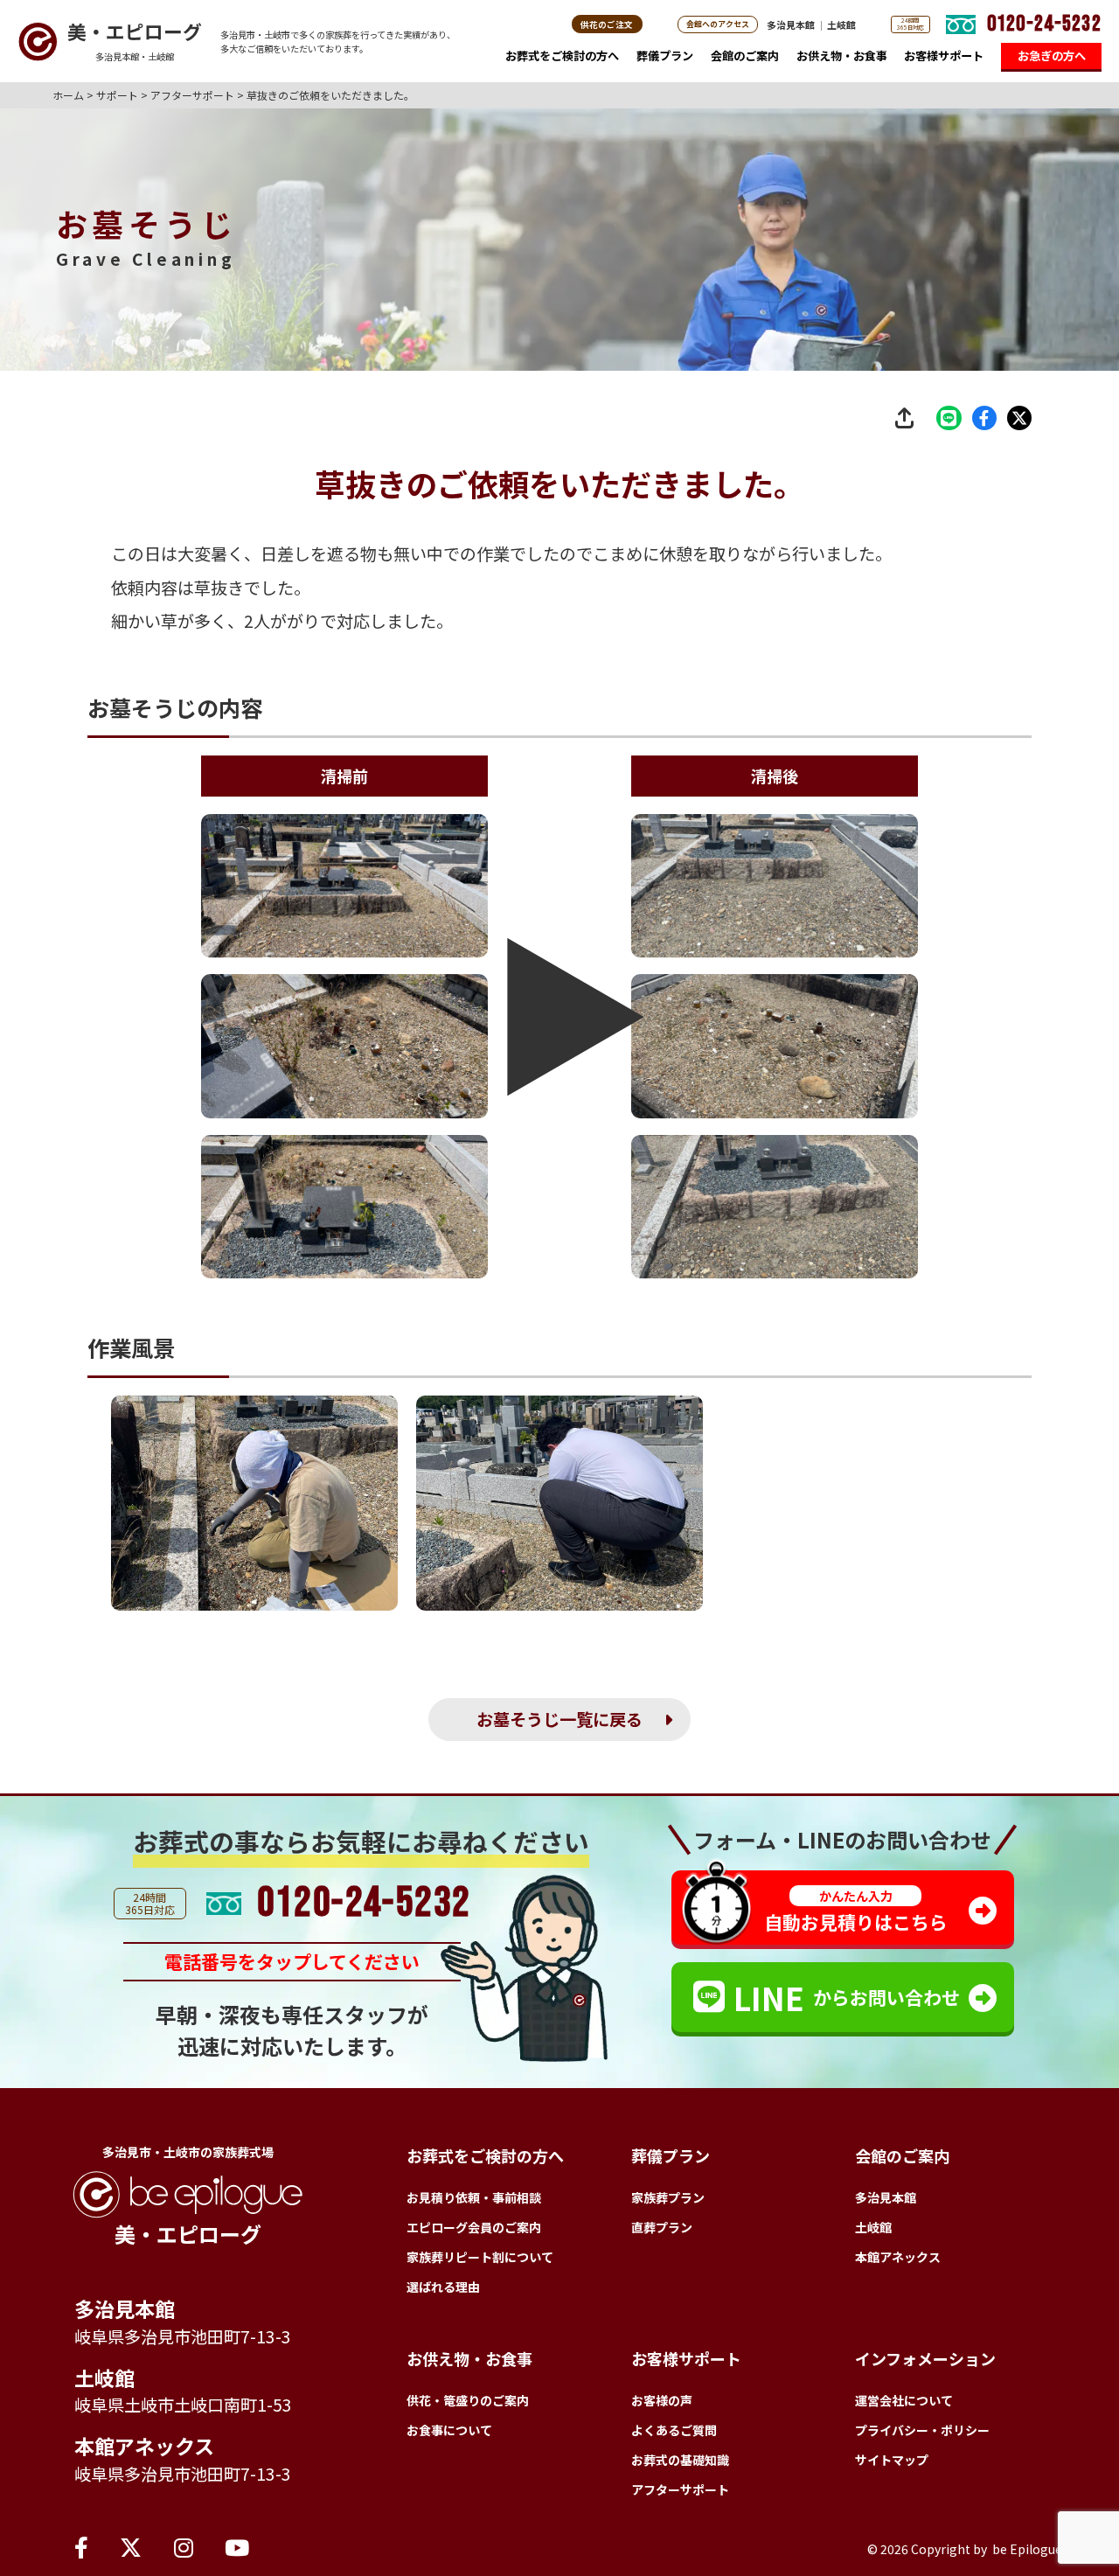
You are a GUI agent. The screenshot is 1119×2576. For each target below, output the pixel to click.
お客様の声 (662, 2400)
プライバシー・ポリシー (922, 2430)
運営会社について (904, 2400)
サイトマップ (892, 2460)
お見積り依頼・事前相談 (474, 2197)
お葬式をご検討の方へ (562, 56)
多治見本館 (791, 24)
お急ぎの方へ (1052, 56)
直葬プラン (662, 2227)
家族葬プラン (668, 2197)
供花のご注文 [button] (607, 24)
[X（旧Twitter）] (131, 2546)
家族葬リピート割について (480, 2257)
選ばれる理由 (443, 2287)
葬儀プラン (665, 56)
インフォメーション (925, 2358)
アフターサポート (680, 2489)
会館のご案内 (745, 56)
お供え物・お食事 (842, 56)
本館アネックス (144, 2446)
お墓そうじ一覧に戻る (559, 1719)
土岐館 (841, 24)
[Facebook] (81, 2546)
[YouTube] (237, 2546)
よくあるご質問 (674, 2430)
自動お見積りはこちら (856, 1911)
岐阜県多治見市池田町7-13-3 (183, 2336)
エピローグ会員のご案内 (474, 2227)
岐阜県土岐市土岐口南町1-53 (183, 2405)
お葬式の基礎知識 (680, 2460)
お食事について (449, 2430)
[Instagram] (184, 2546)
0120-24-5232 (1044, 24)
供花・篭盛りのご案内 (468, 2400)
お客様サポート (944, 56)
